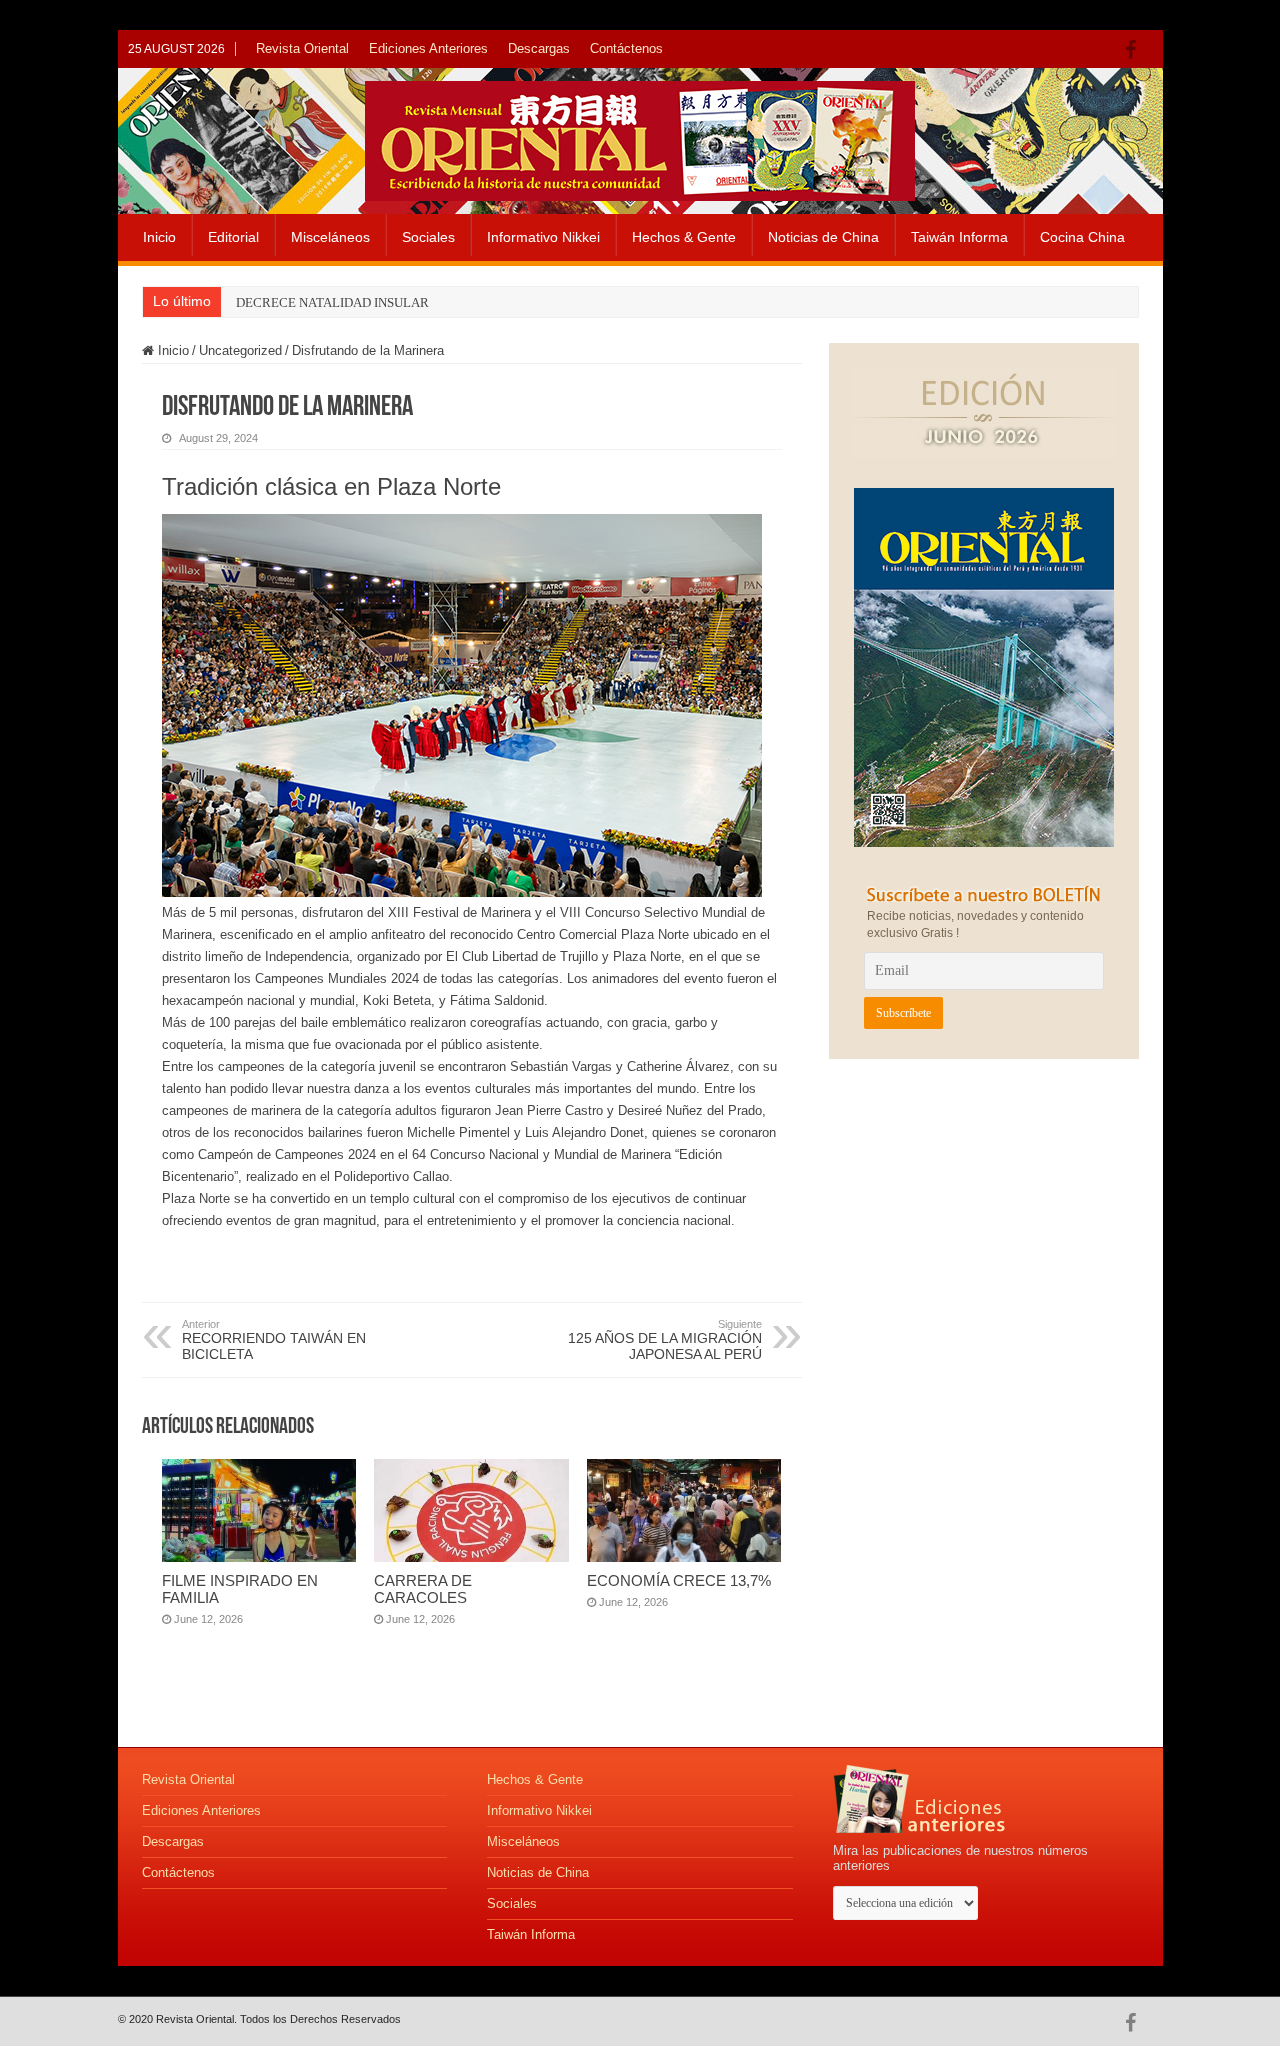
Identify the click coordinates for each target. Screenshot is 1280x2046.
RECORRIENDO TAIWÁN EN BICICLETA (274, 1340)
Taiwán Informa (959, 237)
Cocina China (1082, 237)
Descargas (539, 48)
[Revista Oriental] (640, 137)
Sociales (428, 237)
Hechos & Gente (684, 237)
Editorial (233, 237)
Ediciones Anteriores (428, 48)
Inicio (159, 237)
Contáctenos (626, 48)
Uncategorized (240, 350)
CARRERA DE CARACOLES (423, 1589)
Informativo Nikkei (543, 237)
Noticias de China (823, 237)
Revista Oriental (302, 48)
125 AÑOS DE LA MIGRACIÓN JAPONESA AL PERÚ (665, 1340)
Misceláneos (330, 237)
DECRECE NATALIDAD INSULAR (332, 302)
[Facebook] (1135, 50)
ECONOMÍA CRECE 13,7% (679, 1580)
